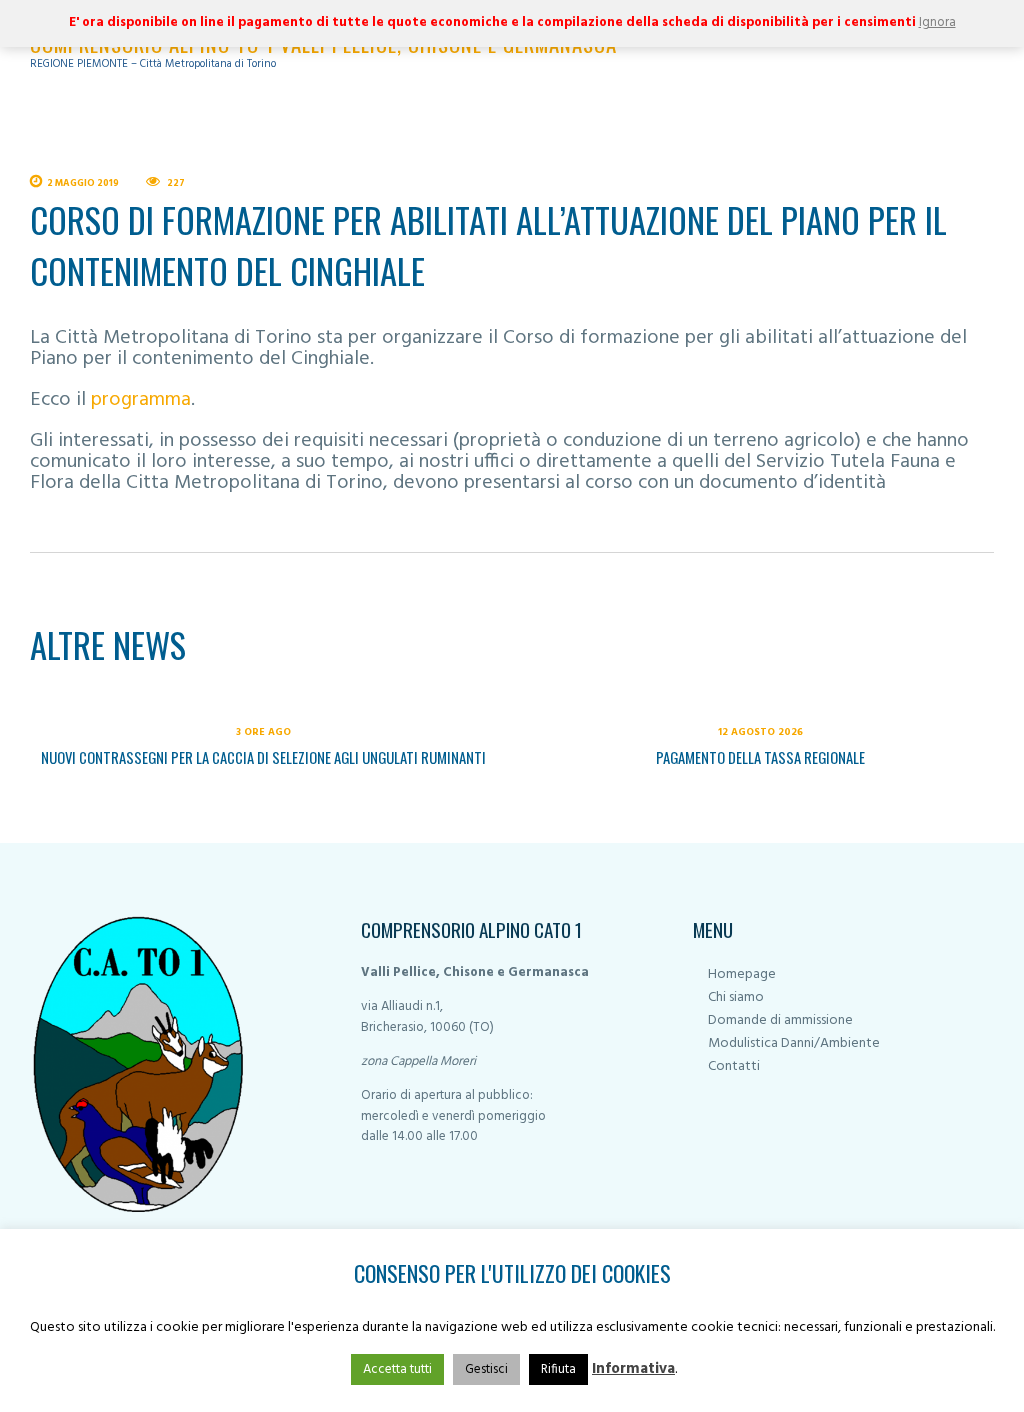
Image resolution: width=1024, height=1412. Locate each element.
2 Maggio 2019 (83, 183)
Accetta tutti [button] (397, 1369)
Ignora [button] (937, 22)
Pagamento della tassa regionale (760, 757)
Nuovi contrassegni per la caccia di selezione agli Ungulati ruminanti (263, 757)
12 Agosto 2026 (760, 732)
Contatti (734, 1066)
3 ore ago (263, 732)
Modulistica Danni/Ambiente (794, 1043)
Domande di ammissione (780, 1020)
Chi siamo (736, 997)
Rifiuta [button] (558, 1369)
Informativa (633, 1369)
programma (141, 400)
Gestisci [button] (486, 1369)
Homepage (742, 974)
